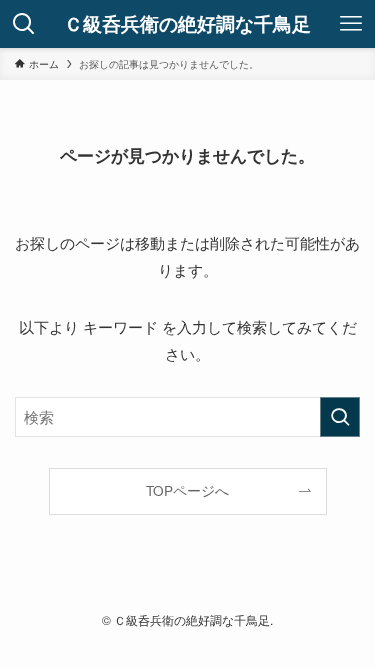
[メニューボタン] (351, 24)
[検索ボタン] (24, 24)
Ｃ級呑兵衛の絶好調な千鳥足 (187, 24)
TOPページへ (187, 490)
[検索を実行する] (340, 417)
